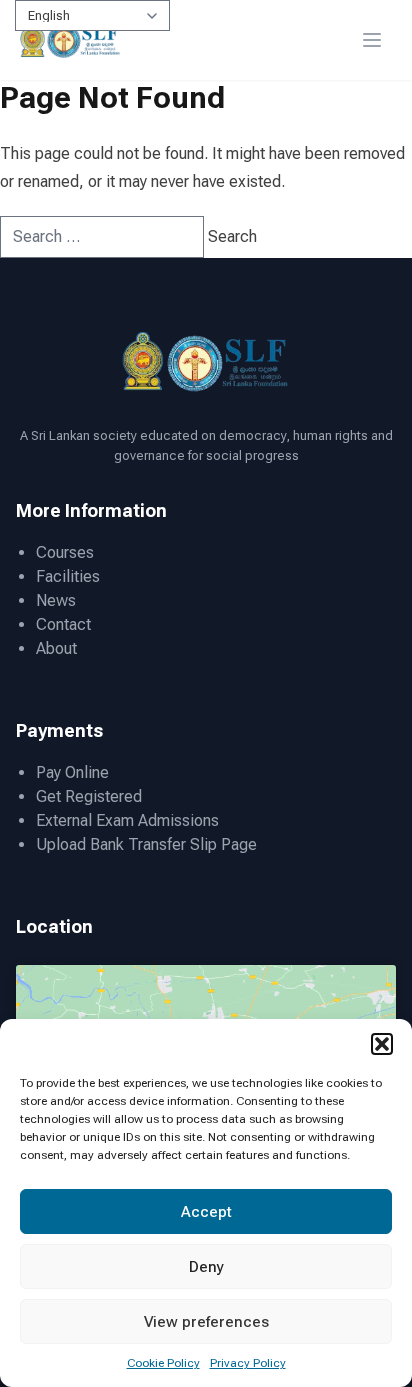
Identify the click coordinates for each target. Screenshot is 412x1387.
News (56, 600)
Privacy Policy (248, 1363)
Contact (63, 624)
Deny (206, 1267)
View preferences (206, 1322)
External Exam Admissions (127, 820)
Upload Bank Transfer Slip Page (146, 844)
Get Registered (89, 796)
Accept (206, 1212)
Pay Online (72, 772)
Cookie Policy (163, 1363)
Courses (65, 552)
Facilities (68, 576)
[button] (382, 1044)
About (56, 648)
